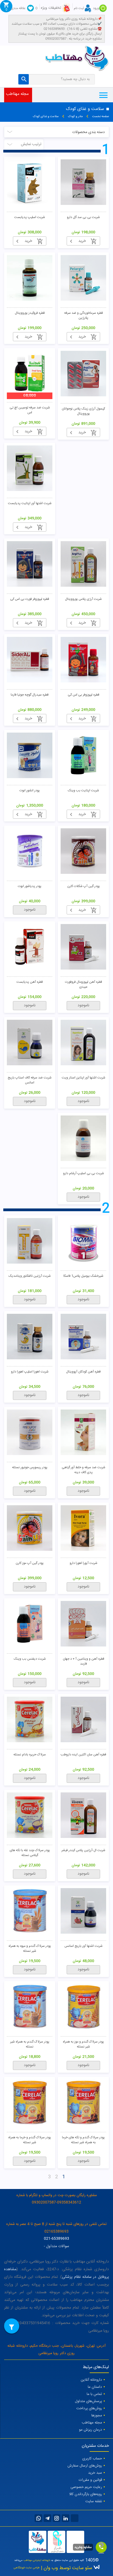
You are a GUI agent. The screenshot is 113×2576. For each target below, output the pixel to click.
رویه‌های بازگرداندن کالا (86, 2494)
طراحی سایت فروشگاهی (27, 2568)
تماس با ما (94, 2394)
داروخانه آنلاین (91, 2380)
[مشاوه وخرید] (101, 2547)
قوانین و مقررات (90, 2480)
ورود (96, 8)
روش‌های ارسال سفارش (85, 2466)
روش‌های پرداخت (89, 2408)
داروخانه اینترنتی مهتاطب (37, 2560)
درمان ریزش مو (91, 2430)
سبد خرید (95, 2473)
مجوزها (97, 2416)
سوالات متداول (58, 2246)
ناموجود (30, 910)
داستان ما (95, 2387)
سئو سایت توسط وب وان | (66, 2568)
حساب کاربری (92, 2459)
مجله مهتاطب (17, 94)
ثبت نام (79, 8)
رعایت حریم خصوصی (86, 2487)
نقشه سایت (94, 2501)
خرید (82, 241)
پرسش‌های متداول (88, 2401)
